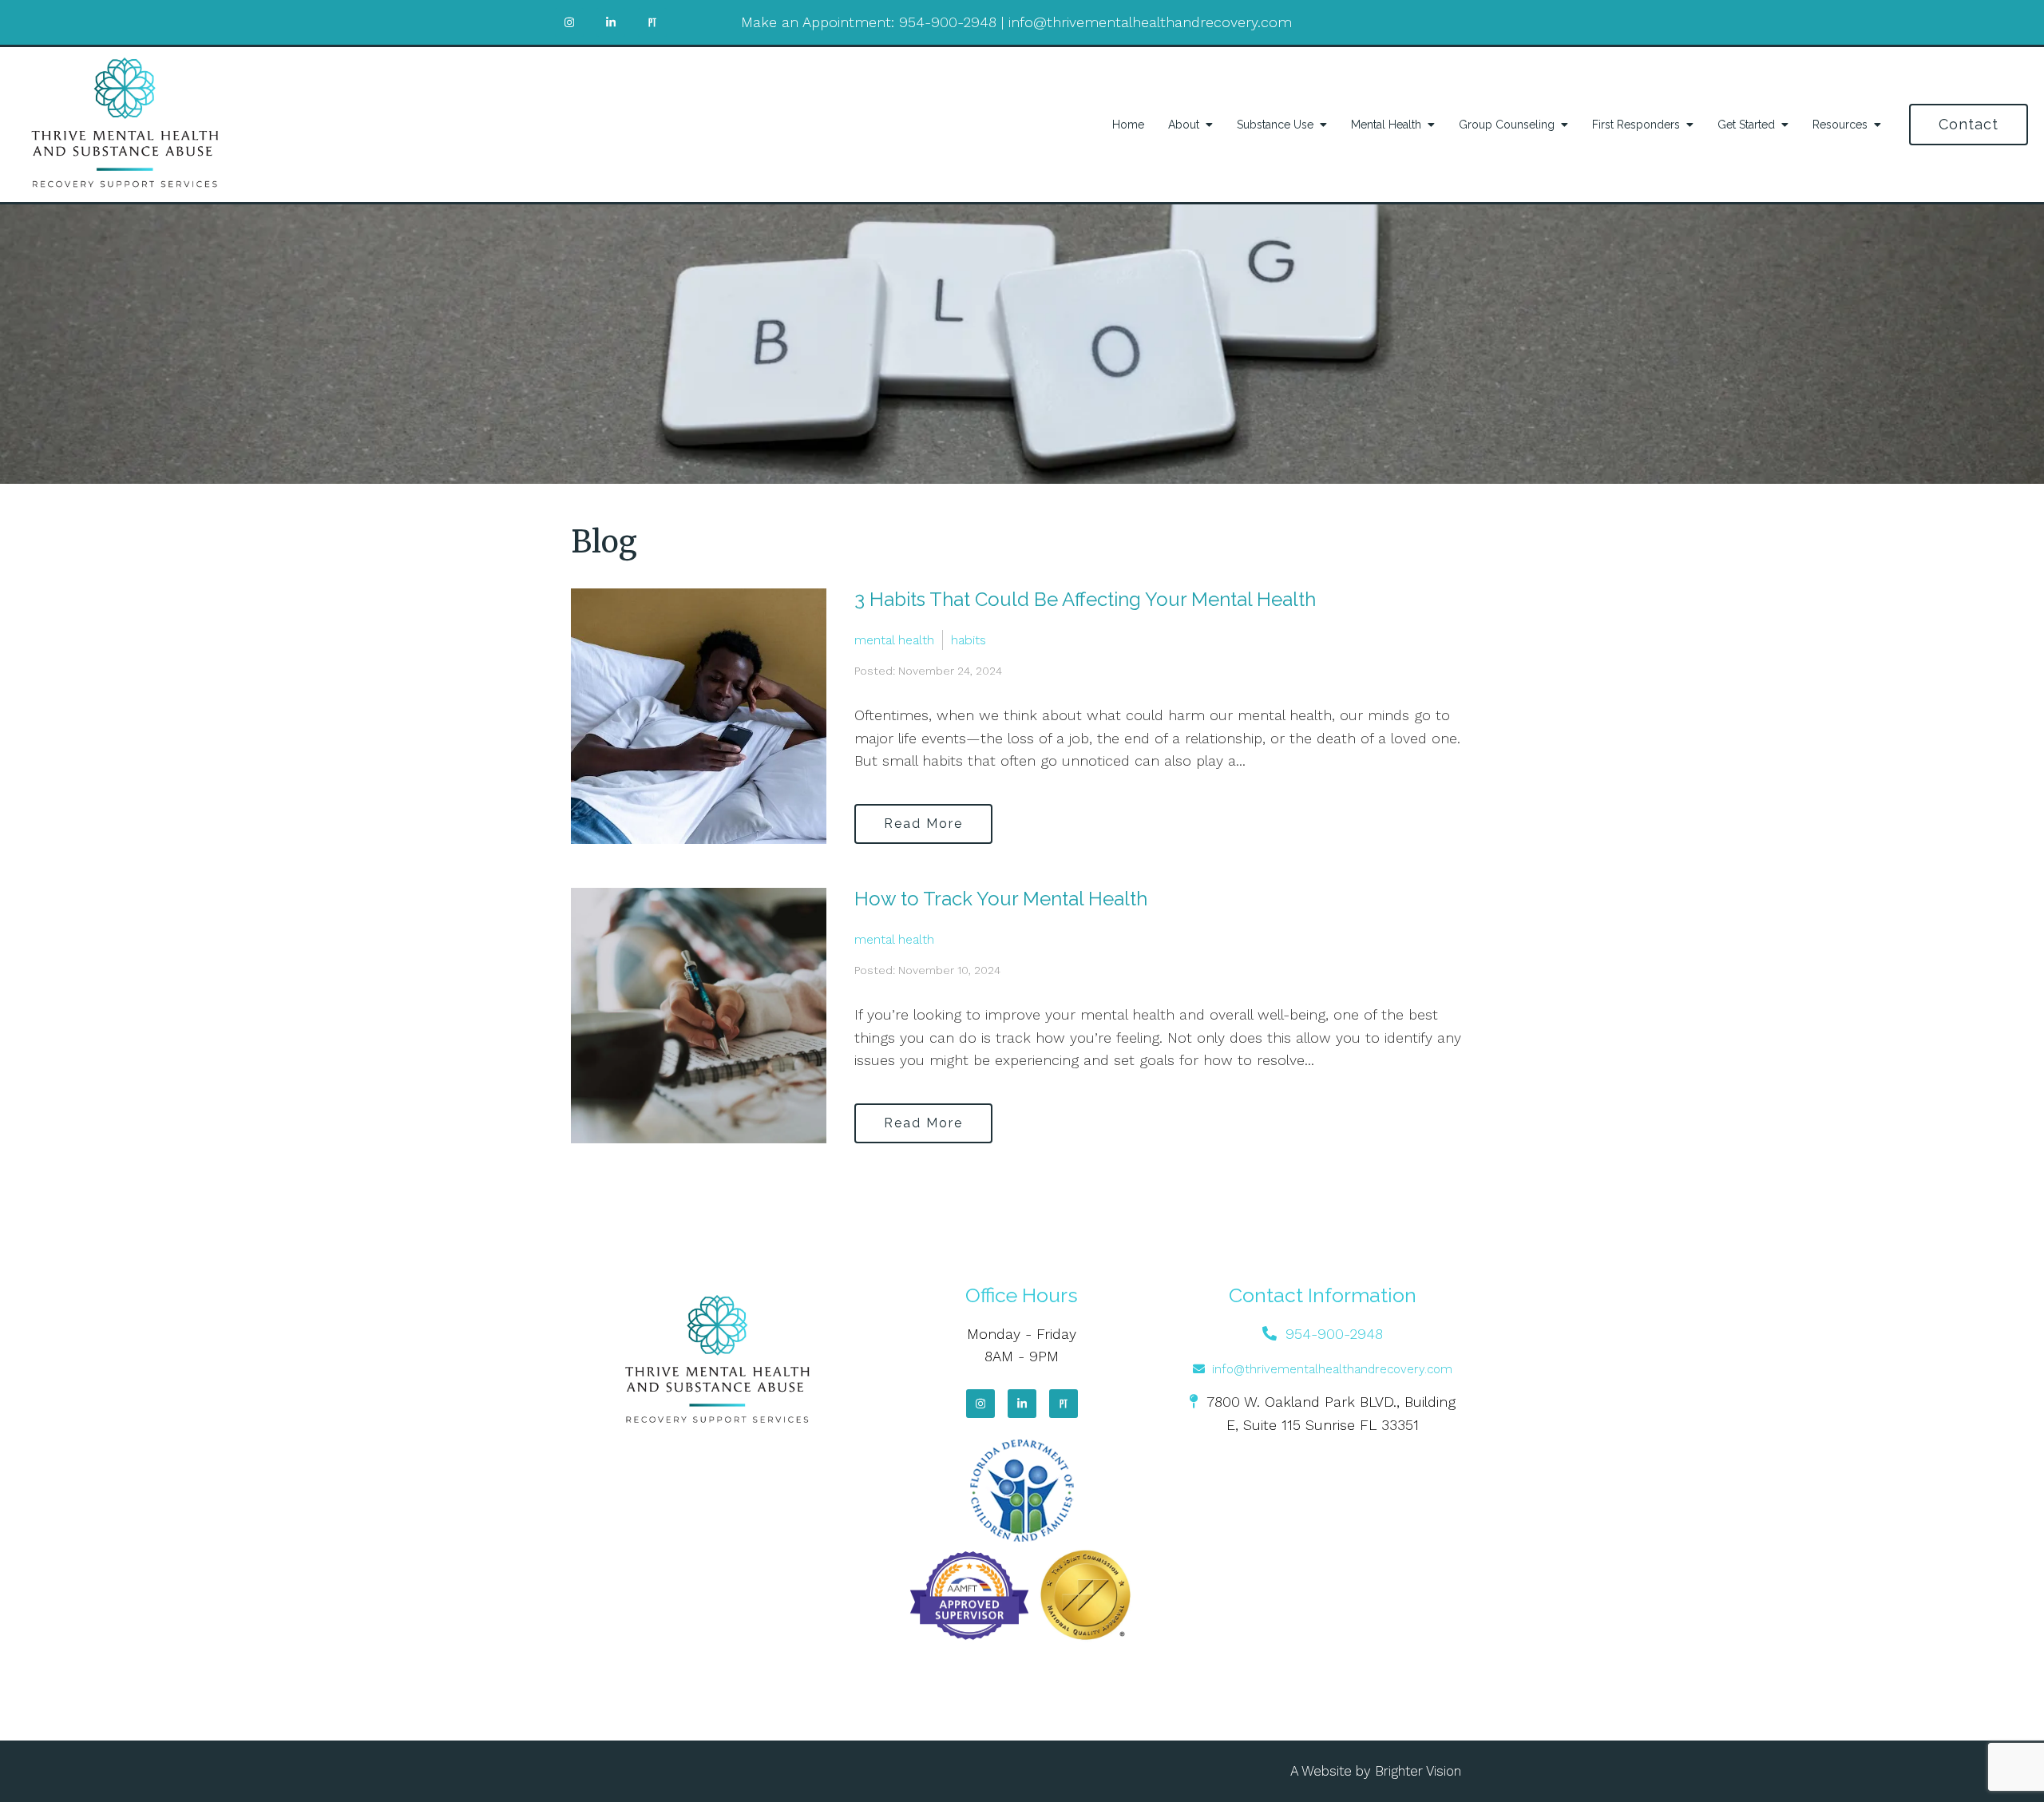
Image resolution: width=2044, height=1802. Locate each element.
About (1184, 125)
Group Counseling (1507, 125)
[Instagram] (980, 1404)
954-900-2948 (948, 22)
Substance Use (1275, 125)
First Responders (1636, 125)
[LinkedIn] (1022, 1404)
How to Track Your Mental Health (1001, 899)
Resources (1840, 125)
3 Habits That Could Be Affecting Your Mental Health (1085, 599)
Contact (1969, 124)
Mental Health (1386, 125)
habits (969, 640)
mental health (894, 640)
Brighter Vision (1418, 1771)
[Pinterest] (1064, 1404)
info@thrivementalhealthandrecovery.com (1150, 22)
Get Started (1746, 125)
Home (1128, 125)
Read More (923, 824)
